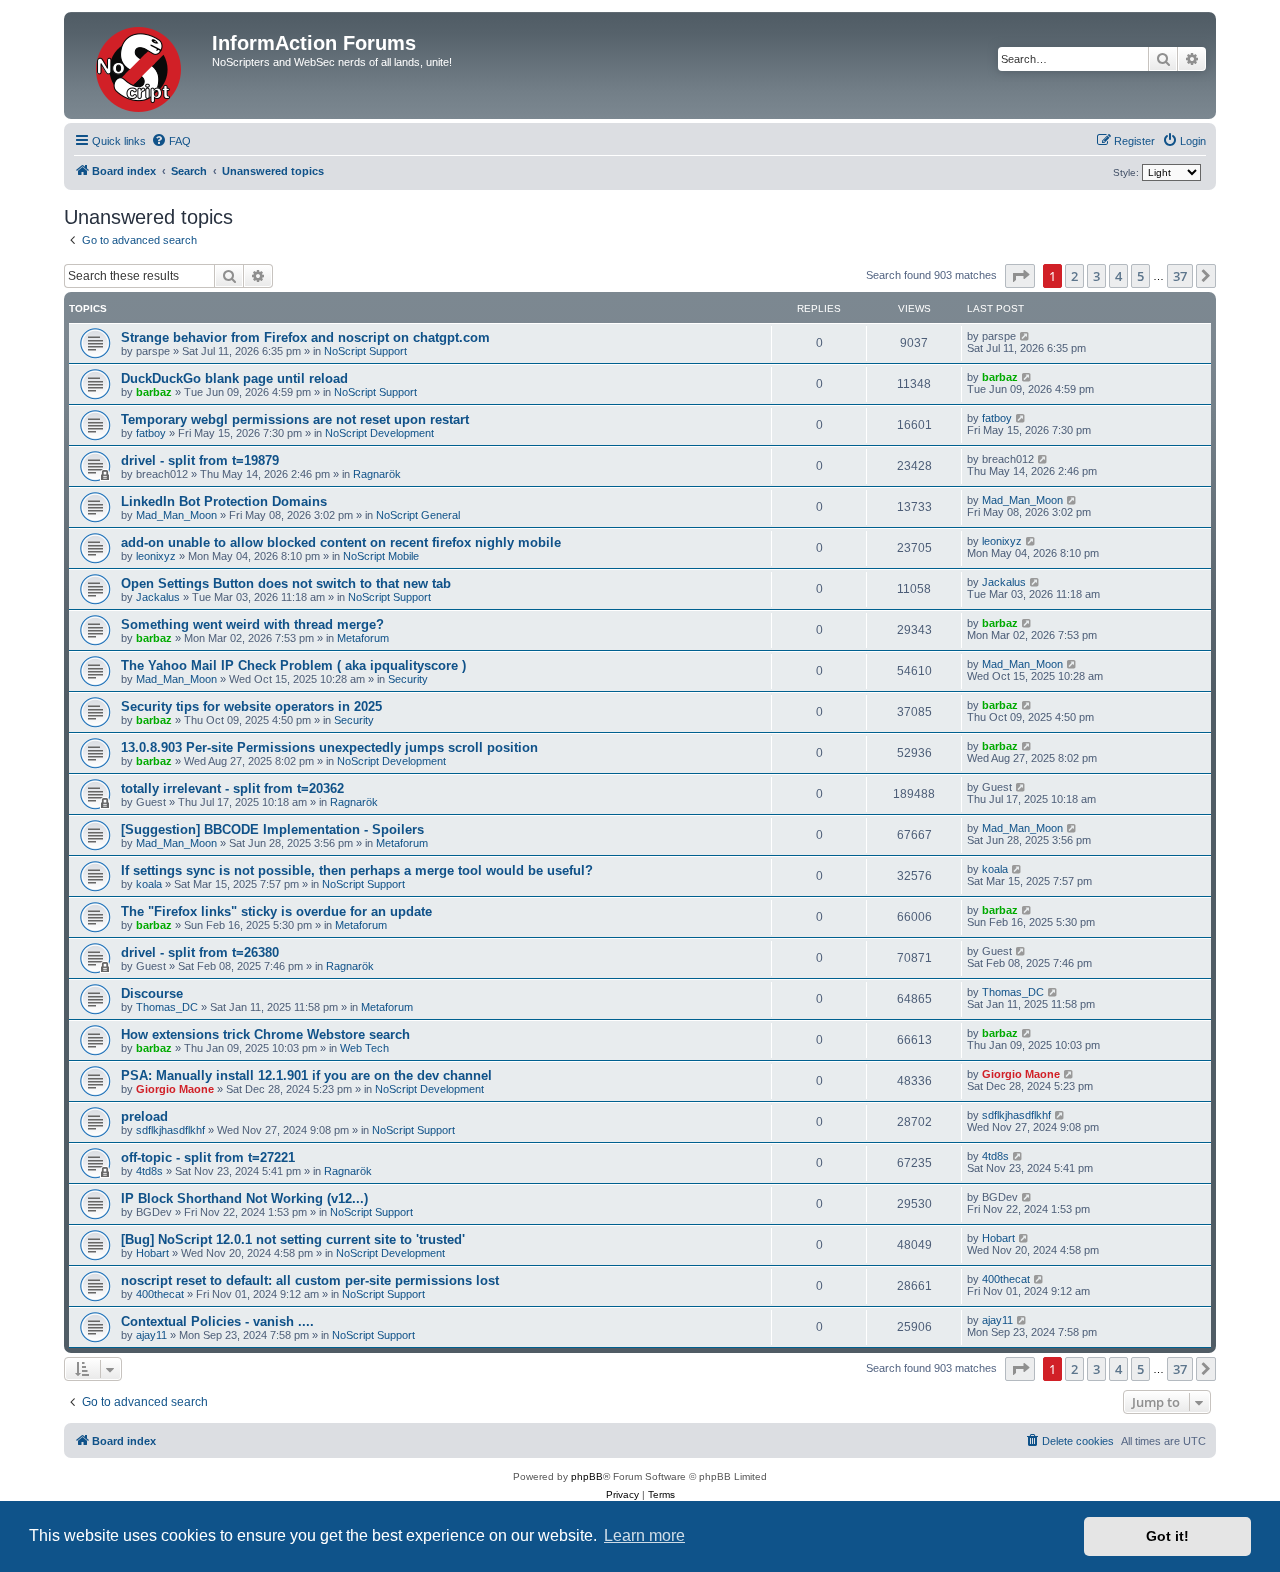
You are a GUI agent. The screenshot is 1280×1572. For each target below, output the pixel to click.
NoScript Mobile (381, 556)
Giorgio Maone (175, 1089)
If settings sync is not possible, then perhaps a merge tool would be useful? (357, 870)
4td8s (149, 1171)
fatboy (151, 433)
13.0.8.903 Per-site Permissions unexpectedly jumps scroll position (329, 747)
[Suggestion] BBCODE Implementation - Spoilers (272, 829)
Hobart (152, 1253)
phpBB (587, 1476)
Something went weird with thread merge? (252, 624)
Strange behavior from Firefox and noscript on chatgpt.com (305, 337)
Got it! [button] (1167, 1536)
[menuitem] (171, 141)
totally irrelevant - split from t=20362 (232, 788)
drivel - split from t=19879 (200, 460)
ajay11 (151, 1335)
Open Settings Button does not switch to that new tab (286, 583)
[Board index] (140, 65)
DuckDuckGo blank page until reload (234, 378)
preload (144, 1116)
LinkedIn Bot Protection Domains (224, 501)
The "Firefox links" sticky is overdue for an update (276, 911)
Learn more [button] (644, 1535)
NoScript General (418, 515)
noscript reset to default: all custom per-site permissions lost (310, 1280)
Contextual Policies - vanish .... (217, 1321)
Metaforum (363, 638)
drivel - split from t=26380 (200, 952)
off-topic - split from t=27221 (208, 1157)
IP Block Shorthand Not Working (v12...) (244, 1198)
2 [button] (1074, 276)
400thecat (160, 1294)
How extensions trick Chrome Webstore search (265, 1034)
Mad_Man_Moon (176, 515)
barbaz (154, 392)
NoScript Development (379, 433)
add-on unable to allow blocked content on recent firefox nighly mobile (341, 542)
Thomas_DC (167, 1007)
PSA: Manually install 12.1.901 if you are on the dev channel (306, 1075)
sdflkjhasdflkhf (170, 1130)
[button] (1020, 276)
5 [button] (1140, 276)
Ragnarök (377, 474)
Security (408, 679)
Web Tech (364, 1048)
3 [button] (1096, 276)
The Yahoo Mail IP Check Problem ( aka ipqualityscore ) (293, 665)
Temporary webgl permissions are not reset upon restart (295, 419)
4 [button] (1118, 276)
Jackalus (158, 597)
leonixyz (156, 556)
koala (149, 884)
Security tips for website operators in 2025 (251, 706)
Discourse (152, 993)
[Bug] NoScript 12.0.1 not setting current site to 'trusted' (293, 1239)
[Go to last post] (1025, 336)
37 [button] (1180, 276)
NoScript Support (365, 351)
